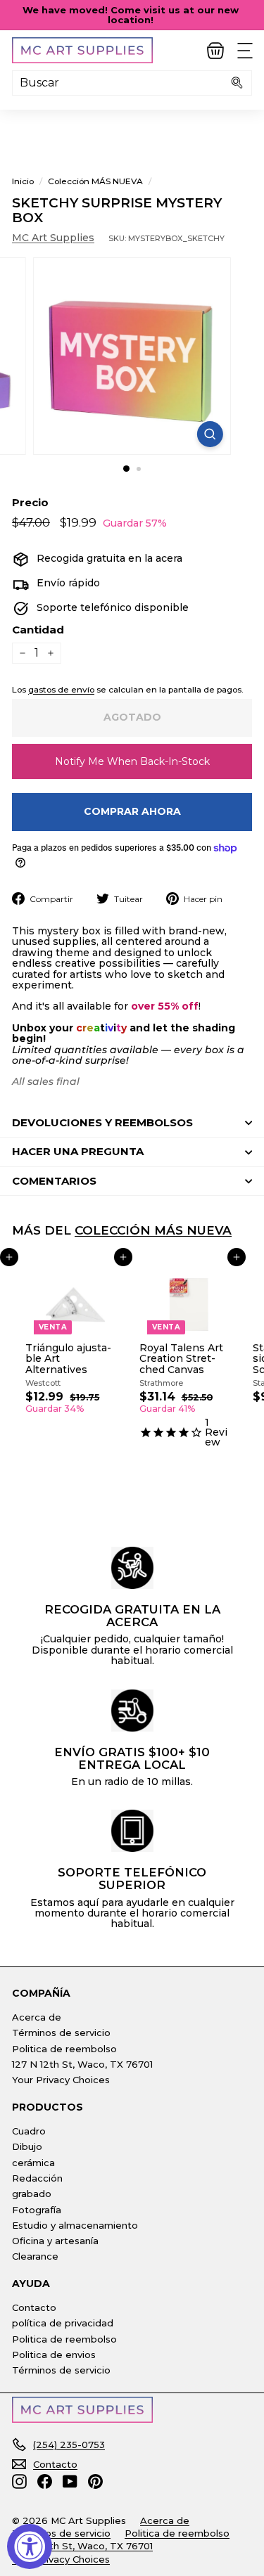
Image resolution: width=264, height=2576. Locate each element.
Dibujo (27, 2146)
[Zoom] (210, 434)
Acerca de (37, 2017)
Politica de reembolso (64, 2049)
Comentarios (54, 1181)
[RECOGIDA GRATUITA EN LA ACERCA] (132, 1568)
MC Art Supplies (53, 238)
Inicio (23, 181)
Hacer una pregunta (78, 1151)
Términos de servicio (61, 2033)
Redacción (37, 2178)
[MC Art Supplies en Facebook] (45, 2481)
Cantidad (38, 630)
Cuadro (29, 2131)
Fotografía (37, 2210)
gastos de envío (61, 689)
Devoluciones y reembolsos (102, 1122)
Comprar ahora (132, 811)
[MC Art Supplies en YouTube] (70, 2481)
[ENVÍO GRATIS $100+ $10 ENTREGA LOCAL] (132, 1711)
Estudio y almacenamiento (75, 2225)
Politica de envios (54, 2355)
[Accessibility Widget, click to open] (30, 2546)
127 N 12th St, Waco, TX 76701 (82, 2064)
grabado (32, 2194)
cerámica (33, 2163)
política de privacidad (63, 2323)
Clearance (35, 2256)
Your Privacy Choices (61, 2080)
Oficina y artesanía (55, 2241)
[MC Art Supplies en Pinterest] (95, 2481)
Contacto (34, 2307)
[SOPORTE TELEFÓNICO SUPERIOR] (132, 1831)
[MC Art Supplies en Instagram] (19, 2481)
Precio (30, 503)
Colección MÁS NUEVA (95, 181)
